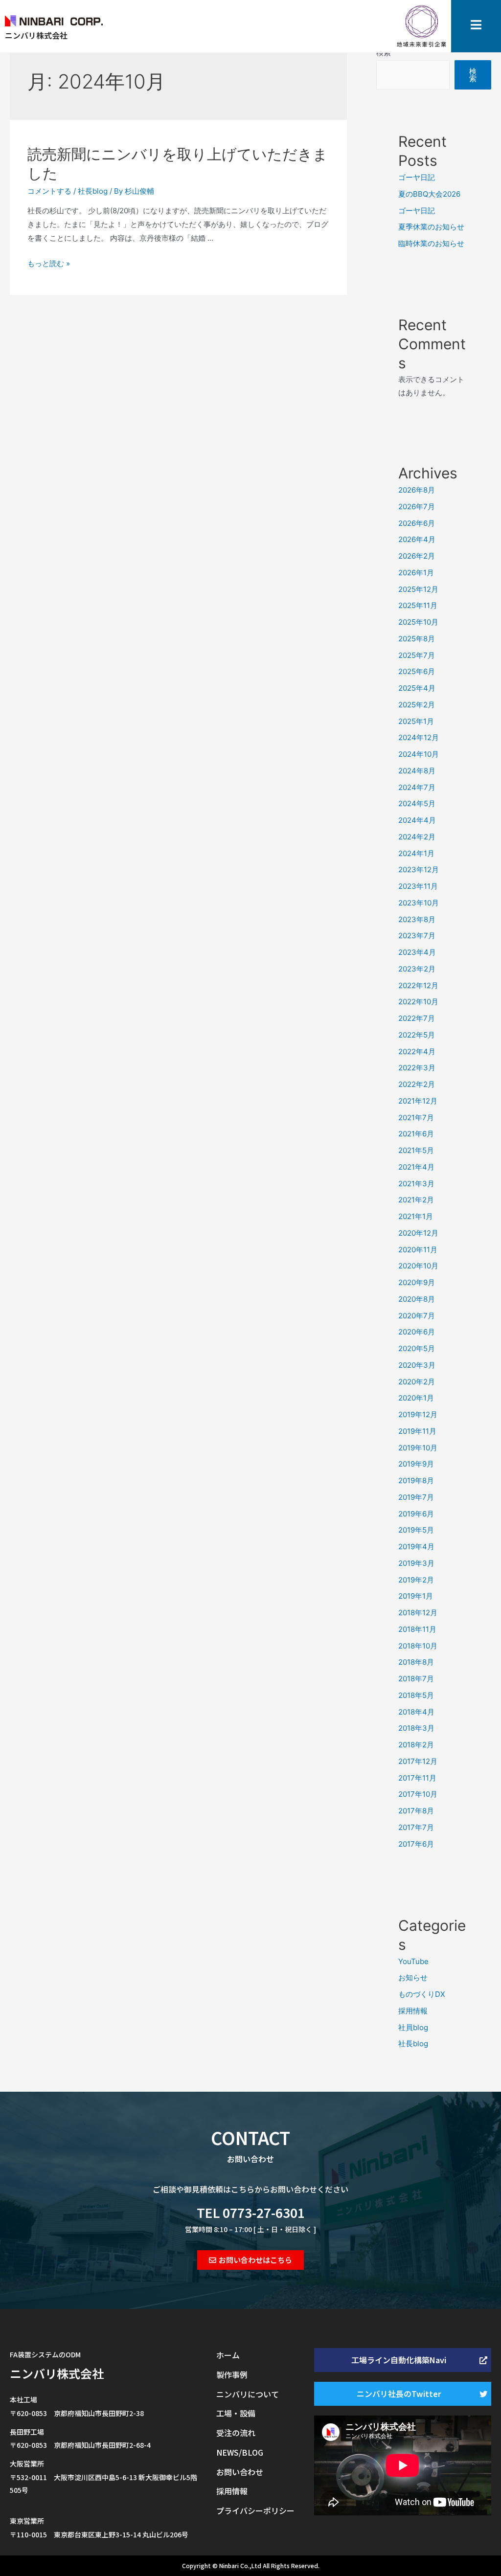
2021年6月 (416, 1134)
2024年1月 (416, 853)
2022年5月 (417, 1035)
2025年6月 (417, 671)
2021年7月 (416, 1118)
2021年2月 (416, 1200)
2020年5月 (417, 1348)
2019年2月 (416, 1580)
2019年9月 (416, 1464)
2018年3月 (416, 1728)
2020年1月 (416, 1398)
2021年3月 (416, 1184)
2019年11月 (417, 1431)
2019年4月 (416, 1547)
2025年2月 (417, 705)
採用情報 (413, 2011)
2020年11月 (418, 1250)
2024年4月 (417, 820)
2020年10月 (418, 1266)
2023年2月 (417, 969)
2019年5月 (416, 1530)
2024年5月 (417, 803)
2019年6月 (416, 1514)
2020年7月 (417, 1316)
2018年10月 (418, 1646)
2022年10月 (418, 1002)
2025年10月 (418, 622)
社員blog (413, 2027)
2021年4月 (416, 1167)
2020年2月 (417, 1382)
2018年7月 (416, 1679)
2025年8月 (417, 639)
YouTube (413, 1961)
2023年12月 (419, 870)
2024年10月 (419, 754)
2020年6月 (417, 1332)
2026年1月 (416, 573)
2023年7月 (417, 936)
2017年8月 (416, 1811)
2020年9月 (417, 1282)
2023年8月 (417, 919)
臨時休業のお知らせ (431, 243)
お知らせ (413, 1977)
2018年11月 (417, 1629)
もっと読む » (49, 263)
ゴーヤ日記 (417, 177)
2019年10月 (418, 1448)
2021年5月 (416, 1150)
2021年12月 (418, 1101)
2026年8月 (417, 490)
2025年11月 (418, 605)
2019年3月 (416, 1563)
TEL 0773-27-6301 (251, 2212)
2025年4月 (417, 688)
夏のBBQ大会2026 (429, 194)
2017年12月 (418, 1761)
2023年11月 (418, 886)
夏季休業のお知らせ (431, 227)
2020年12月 (418, 1233)
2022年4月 (417, 1051)
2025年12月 (418, 589)
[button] (250, 2260)
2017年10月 (418, 1794)
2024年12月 (419, 737)
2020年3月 (417, 1365)
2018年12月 (418, 1613)
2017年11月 (417, 1778)
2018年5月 (416, 1695)
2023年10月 (419, 903)
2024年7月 (417, 787)
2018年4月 (416, 1712)
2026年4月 (417, 539)
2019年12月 (418, 1414)
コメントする (49, 191)
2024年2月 (417, 837)
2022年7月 (417, 1018)
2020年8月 (417, 1299)
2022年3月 (417, 1068)
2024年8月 (417, 771)
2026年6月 (417, 523)
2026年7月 (417, 507)
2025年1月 (416, 721)
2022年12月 (418, 985)
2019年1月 (416, 1596)
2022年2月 (417, 1084)
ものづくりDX (422, 1994)
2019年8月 (416, 1480)
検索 (473, 75)
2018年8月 (416, 1662)
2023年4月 (417, 952)
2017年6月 (416, 1844)
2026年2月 (417, 556)
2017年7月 (416, 1827)
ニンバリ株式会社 (57, 2373)
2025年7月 (417, 655)
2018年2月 (416, 1745)
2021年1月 (416, 1216)
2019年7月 (416, 1497)
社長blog (93, 191)
